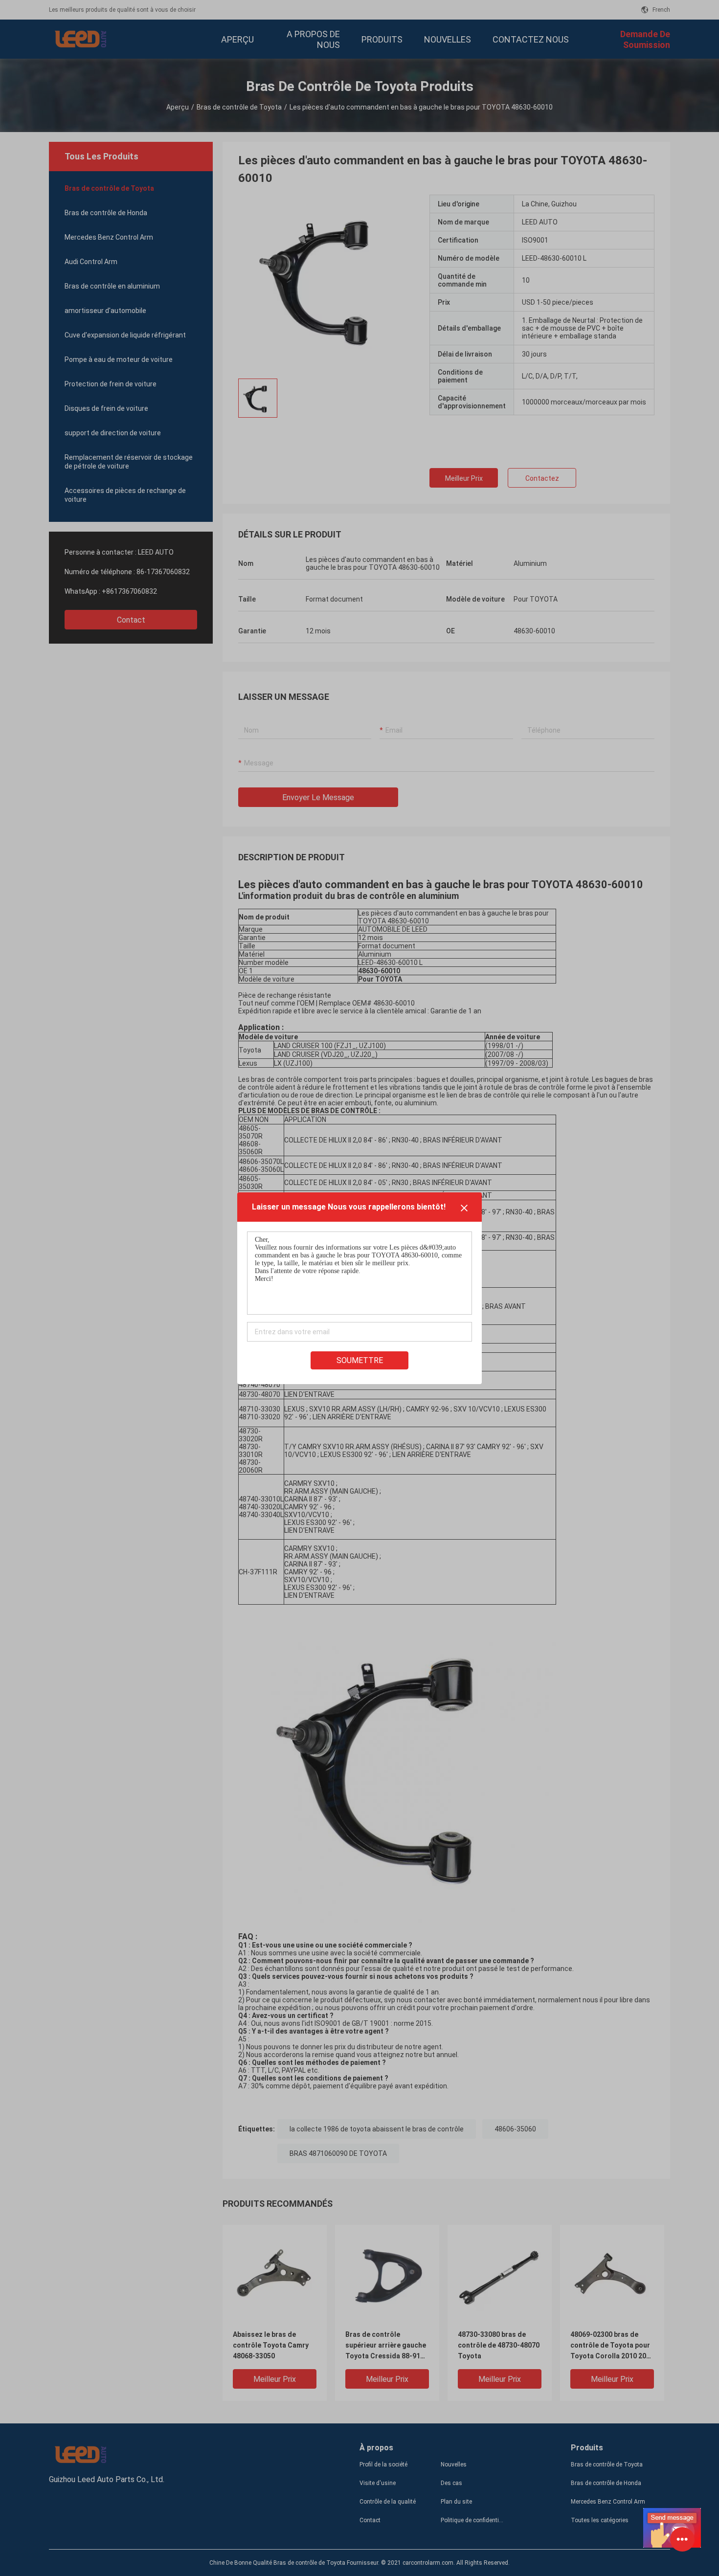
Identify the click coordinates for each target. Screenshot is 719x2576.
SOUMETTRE (360, 1360)
